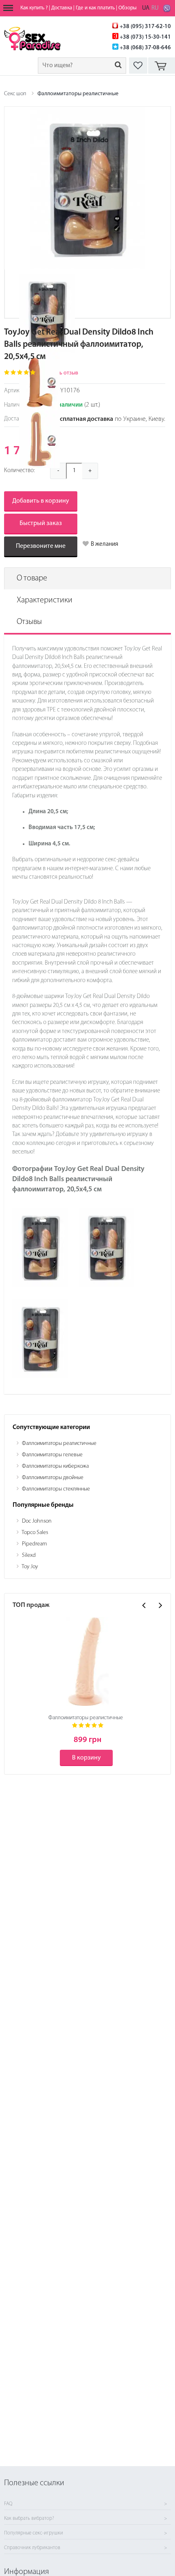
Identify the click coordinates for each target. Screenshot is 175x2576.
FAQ (8, 2504)
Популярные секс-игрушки (34, 2533)
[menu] (8, 8)
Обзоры (128, 8)
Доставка (62, 8)
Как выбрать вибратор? (29, 2519)
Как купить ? (34, 8)
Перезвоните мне (41, 546)
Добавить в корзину (41, 501)
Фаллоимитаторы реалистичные (78, 94)
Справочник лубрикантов (32, 2548)
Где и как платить (95, 8)
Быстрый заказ (41, 523)
